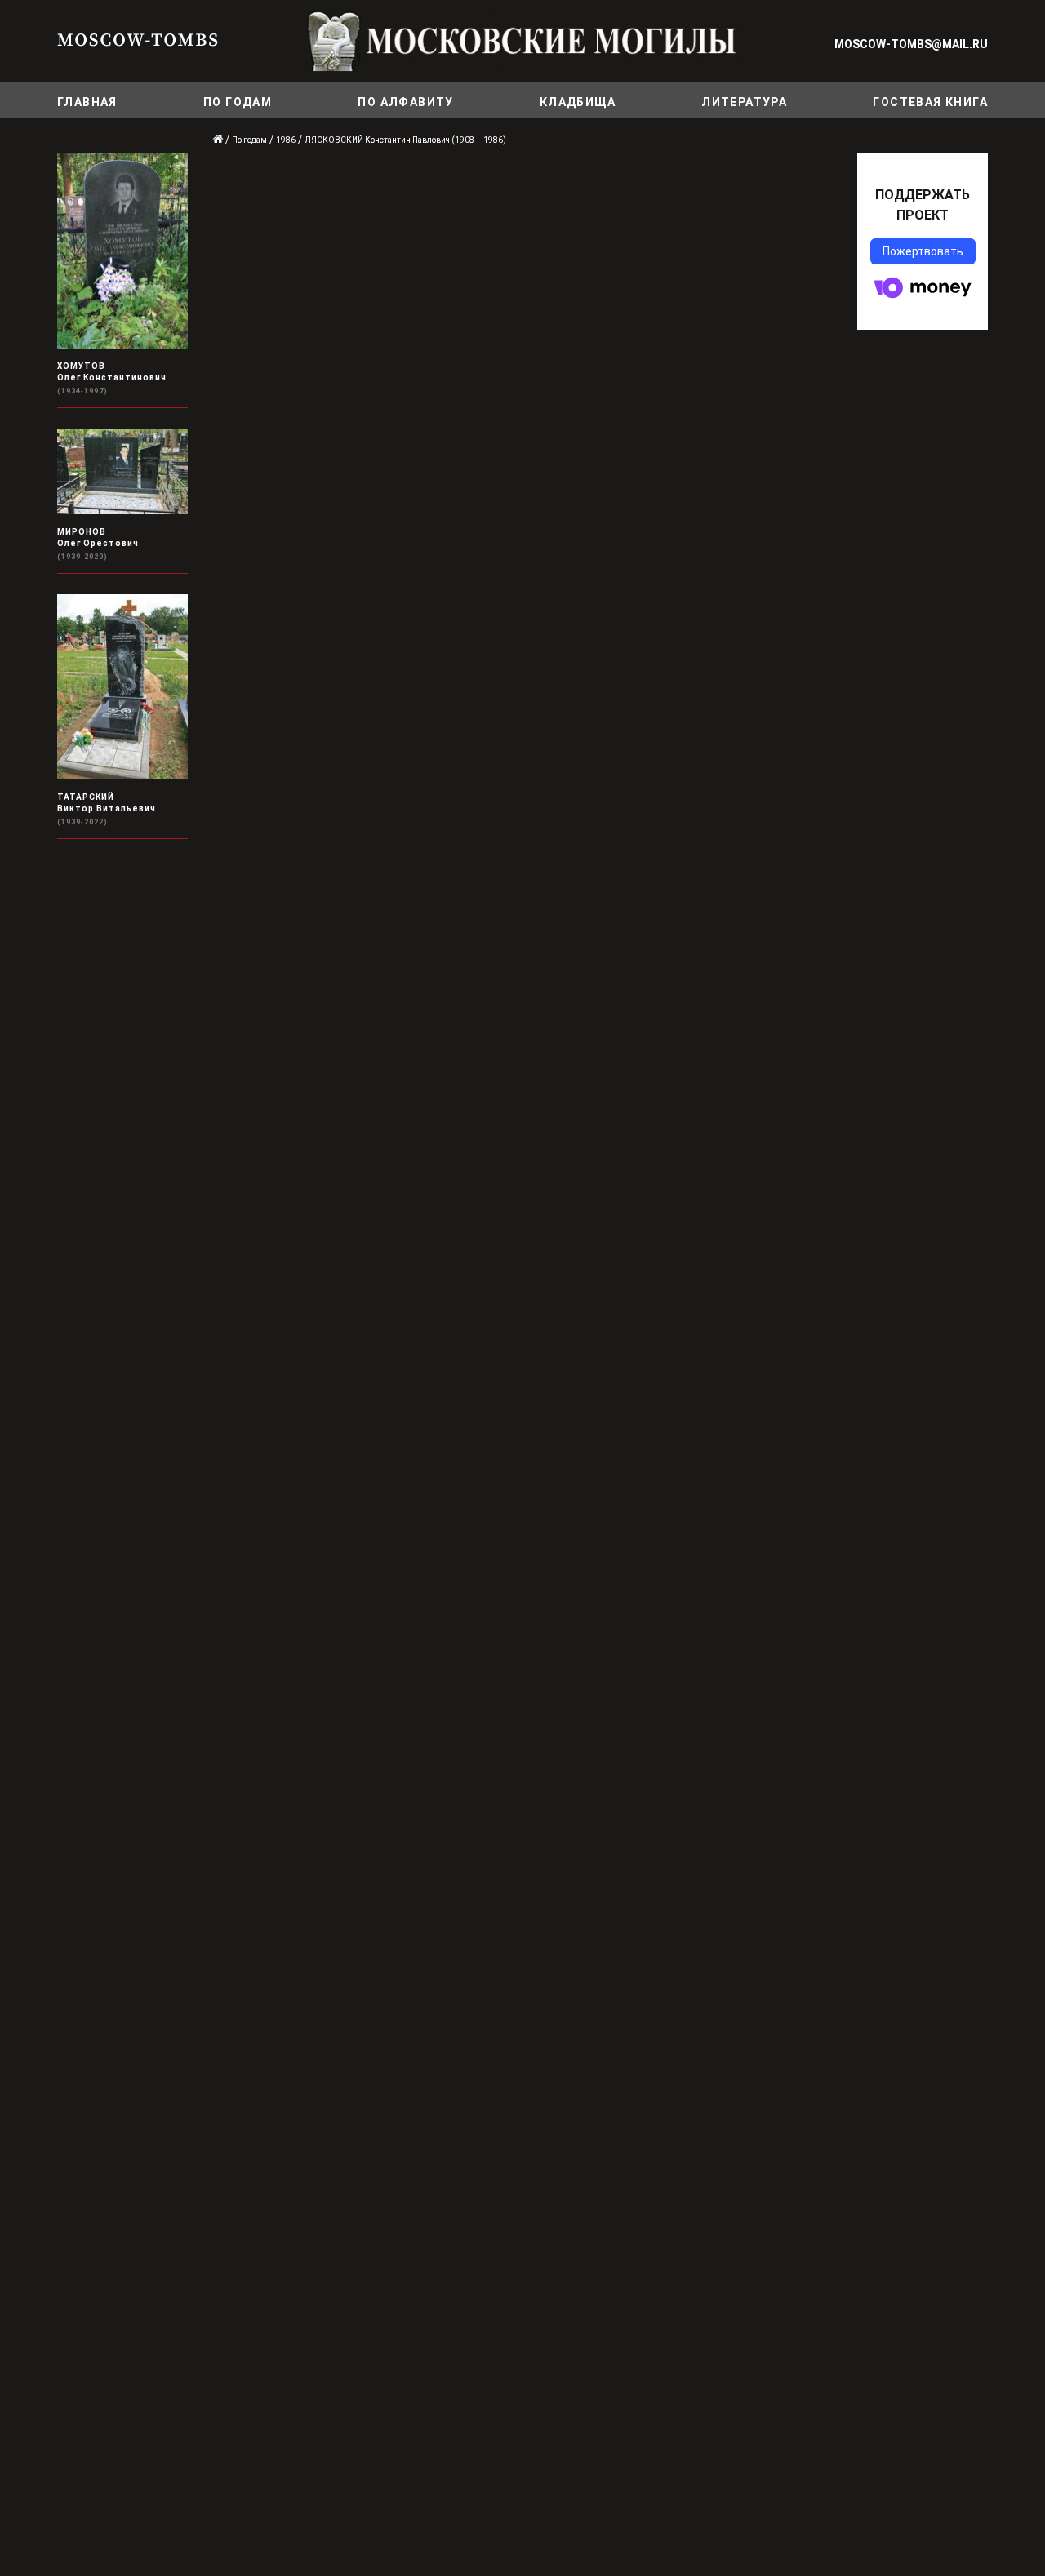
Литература (744, 102)
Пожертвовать (923, 251)
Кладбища (578, 102)
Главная (87, 102)
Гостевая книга (930, 102)
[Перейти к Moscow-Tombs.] (219, 140)
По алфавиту (405, 102)
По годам (238, 102)
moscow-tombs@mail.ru (911, 44)
